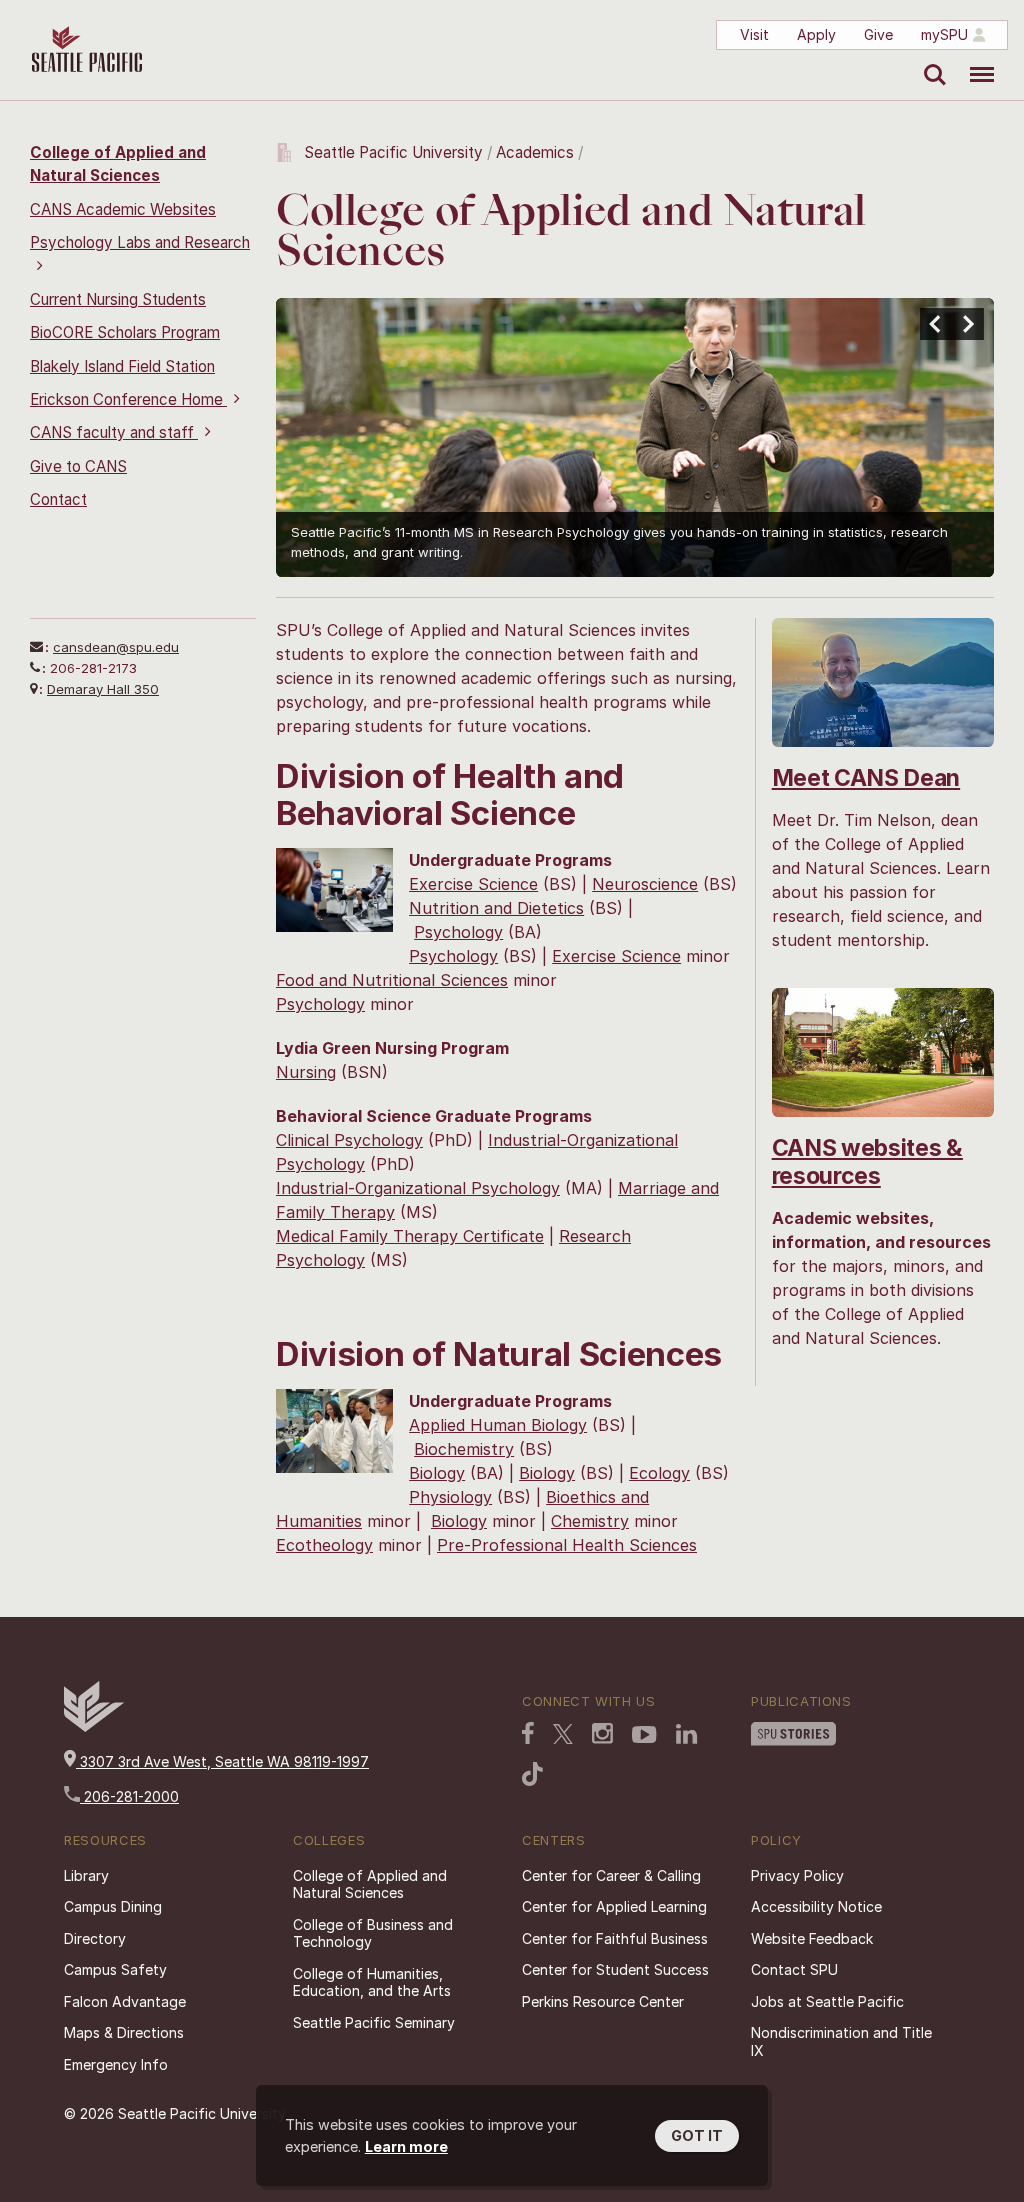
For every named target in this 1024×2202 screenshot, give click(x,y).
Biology (437, 1473)
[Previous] (936, 324)
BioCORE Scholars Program (125, 332)
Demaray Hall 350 (103, 689)
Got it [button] (697, 2135)
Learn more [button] (406, 2146)
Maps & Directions (124, 2032)
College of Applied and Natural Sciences (370, 1884)
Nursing (306, 1072)
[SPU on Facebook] (528, 1735)
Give (878, 34)
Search (930, 60)
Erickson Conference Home (128, 399)
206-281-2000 (129, 1796)
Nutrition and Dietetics (496, 908)
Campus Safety (115, 1969)
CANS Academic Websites (123, 209)
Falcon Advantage (125, 2001)
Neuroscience (645, 884)
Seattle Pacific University (393, 152)
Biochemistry (464, 1449)
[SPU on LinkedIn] (687, 1736)
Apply (816, 34)
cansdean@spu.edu (116, 647)
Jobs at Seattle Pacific (827, 2001)
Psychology (458, 932)
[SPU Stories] (793, 1736)
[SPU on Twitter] (563, 1736)
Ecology (659, 1473)
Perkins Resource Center (603, 2001)
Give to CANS (78, 466)
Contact (58, 499)
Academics (535, 152)
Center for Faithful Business (615, 1938)
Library (86, 1875)
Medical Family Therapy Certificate (410, 1236)
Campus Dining (113, 1906)
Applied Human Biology (498, 1425)
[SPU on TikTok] (532, 1776)
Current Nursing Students (118, 299)
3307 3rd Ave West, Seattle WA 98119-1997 (222, 1761)
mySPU (944, 34)
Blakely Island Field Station (122, 366)
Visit (754, 34)
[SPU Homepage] (94, 1726)
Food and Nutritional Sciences (392, 980)
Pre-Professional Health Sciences (567, 1545)
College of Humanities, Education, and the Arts (372, 1982)
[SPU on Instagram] (602, 1735)
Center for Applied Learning (614, 1906)
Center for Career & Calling (611, 1875)
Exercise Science (473, 884)
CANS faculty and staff (114, 432)
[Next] (968, 324)
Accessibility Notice (816, 1906)
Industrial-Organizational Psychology (418, 1188)
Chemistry (590, 1521)
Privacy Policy (797, 1875)
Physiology (450, 1497)
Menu (974, 60)
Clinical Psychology (349, 1140)
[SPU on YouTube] (644, 1737)
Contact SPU (794, 1969)
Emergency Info (116, 2064)
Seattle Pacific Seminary (374, 2022)
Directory (95, 1938)
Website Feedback (812, 1938)
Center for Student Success (615, 1969)
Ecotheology (324, 1545)
